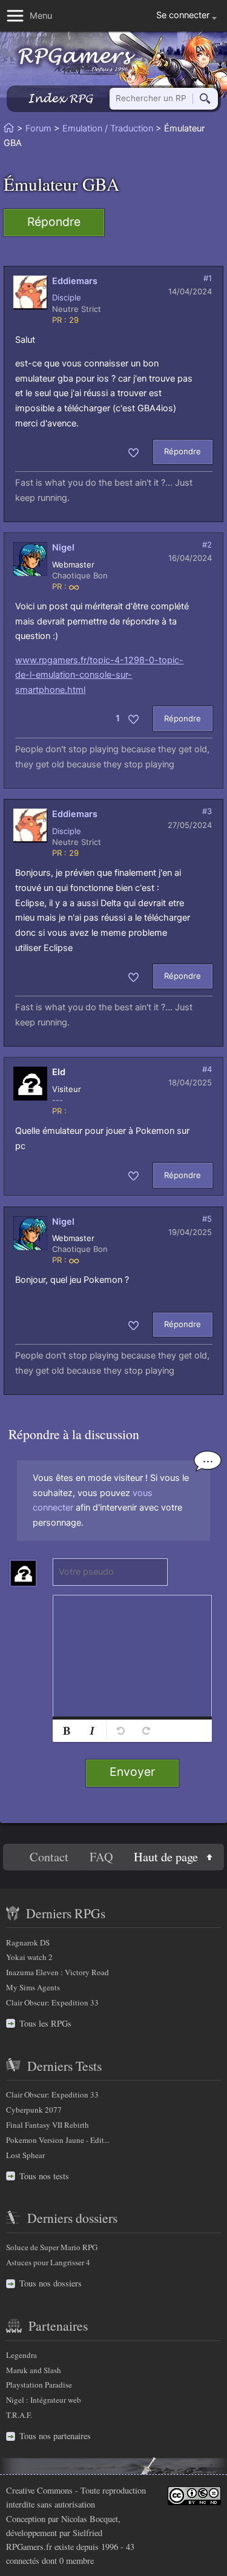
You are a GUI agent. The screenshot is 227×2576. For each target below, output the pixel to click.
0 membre (77, 2561)
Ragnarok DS (28, 1942)
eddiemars (75, 281)
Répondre (54, 222)
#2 (207, 545)
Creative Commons (39, 2490)
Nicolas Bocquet (90, 2519)
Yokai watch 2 (29, 1957)
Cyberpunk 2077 (34, 2110)
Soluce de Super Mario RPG (52, 2247)
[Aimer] (133, 452)
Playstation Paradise (39, 2385)
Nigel (63, 548)
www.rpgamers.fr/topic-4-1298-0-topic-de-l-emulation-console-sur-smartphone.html (99, 675)
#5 (207, 1219)
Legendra (21, 2355)
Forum (38, 128)
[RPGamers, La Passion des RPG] (77, 60)
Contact (49, 1857)
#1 (208, 278)
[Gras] (67, 1731)
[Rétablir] (146, 1731)
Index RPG (60, 98)
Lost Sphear (25, 2155)
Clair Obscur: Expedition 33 (52, 2002)
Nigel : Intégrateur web (44, 2400)
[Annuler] (120, 1731)
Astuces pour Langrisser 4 (48, 2262)
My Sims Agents (33, 1987)
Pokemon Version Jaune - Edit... (58, 2140)
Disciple (67, 297)
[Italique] (92, 1731)
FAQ (101, 1857)
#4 (207, 1069)
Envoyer (132, 1772)
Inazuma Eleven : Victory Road (58, 1972)
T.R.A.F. (19, 2415)
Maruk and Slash (34, 2370)
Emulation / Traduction (108, 128)
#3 (207, 811)
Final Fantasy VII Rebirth (48, 2125)
